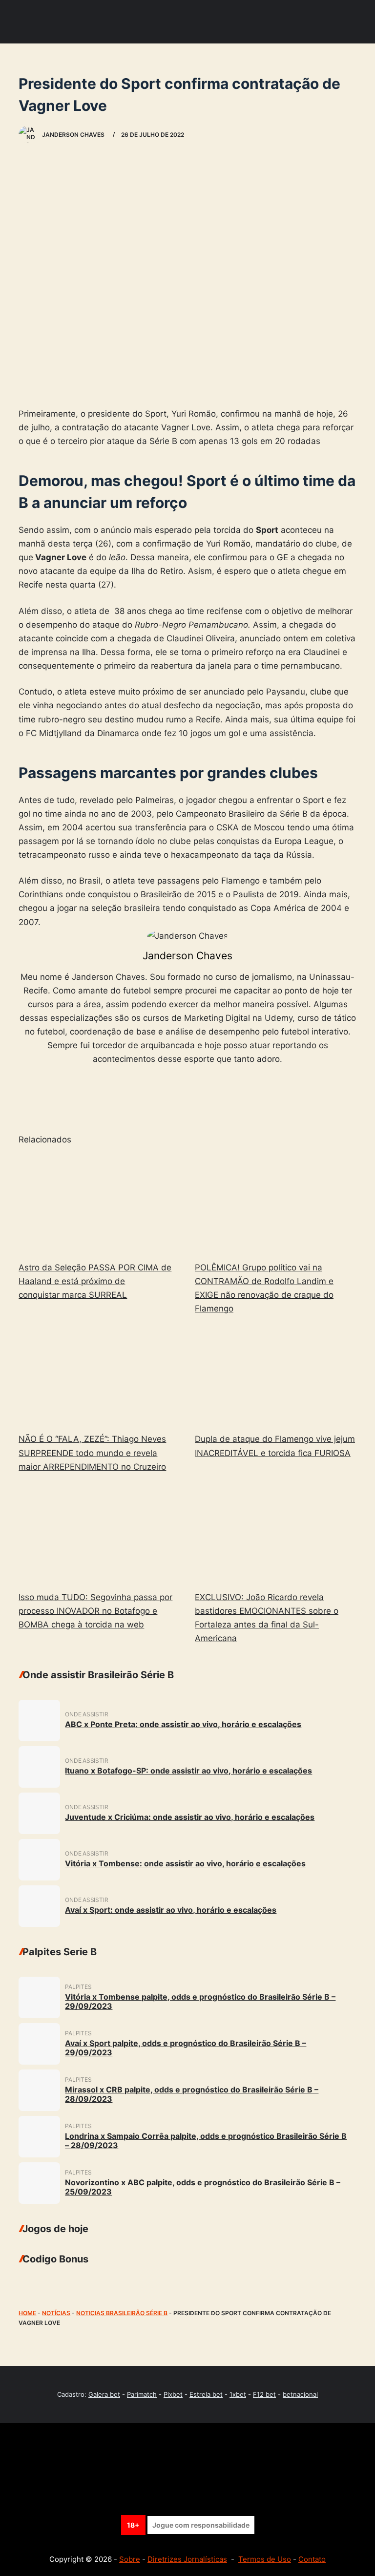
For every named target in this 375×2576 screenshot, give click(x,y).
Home (27, 2313)
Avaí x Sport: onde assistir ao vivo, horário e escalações (171, 1910)
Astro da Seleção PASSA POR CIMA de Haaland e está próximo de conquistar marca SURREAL (95, 1281)
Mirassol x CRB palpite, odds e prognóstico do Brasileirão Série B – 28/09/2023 (192, 2094)
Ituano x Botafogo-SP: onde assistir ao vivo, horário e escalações (188, 1771)
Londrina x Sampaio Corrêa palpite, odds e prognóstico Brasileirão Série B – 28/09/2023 (206, 2141)
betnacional (300, 2394)
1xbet (238, 2394)
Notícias (56, 2313)
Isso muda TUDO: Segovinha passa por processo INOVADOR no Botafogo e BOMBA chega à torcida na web (95, 1611)
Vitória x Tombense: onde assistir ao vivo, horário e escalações (185, 1863)
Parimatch (142, 2394)
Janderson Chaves (187, 956)
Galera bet (104, 2394)
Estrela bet (206, 2394)
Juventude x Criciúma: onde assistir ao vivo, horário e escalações (190, 1817)
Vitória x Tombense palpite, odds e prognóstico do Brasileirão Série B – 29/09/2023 (200, 2001)
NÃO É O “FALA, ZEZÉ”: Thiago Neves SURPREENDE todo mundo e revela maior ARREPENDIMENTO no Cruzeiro (92, 1453)
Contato (312, 2559)
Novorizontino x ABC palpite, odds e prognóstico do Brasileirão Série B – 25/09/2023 (203, 2187)
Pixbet (173, 2394)
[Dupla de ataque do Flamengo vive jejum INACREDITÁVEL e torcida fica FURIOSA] (276, 1375)
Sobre (130, 2559)
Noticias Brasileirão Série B (122, 2313)
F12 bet (264, 2394)
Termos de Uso (265, 2559)
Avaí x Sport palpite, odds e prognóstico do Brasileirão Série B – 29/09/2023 (186, 2048)
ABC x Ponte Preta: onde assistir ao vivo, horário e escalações (183, 1724)
